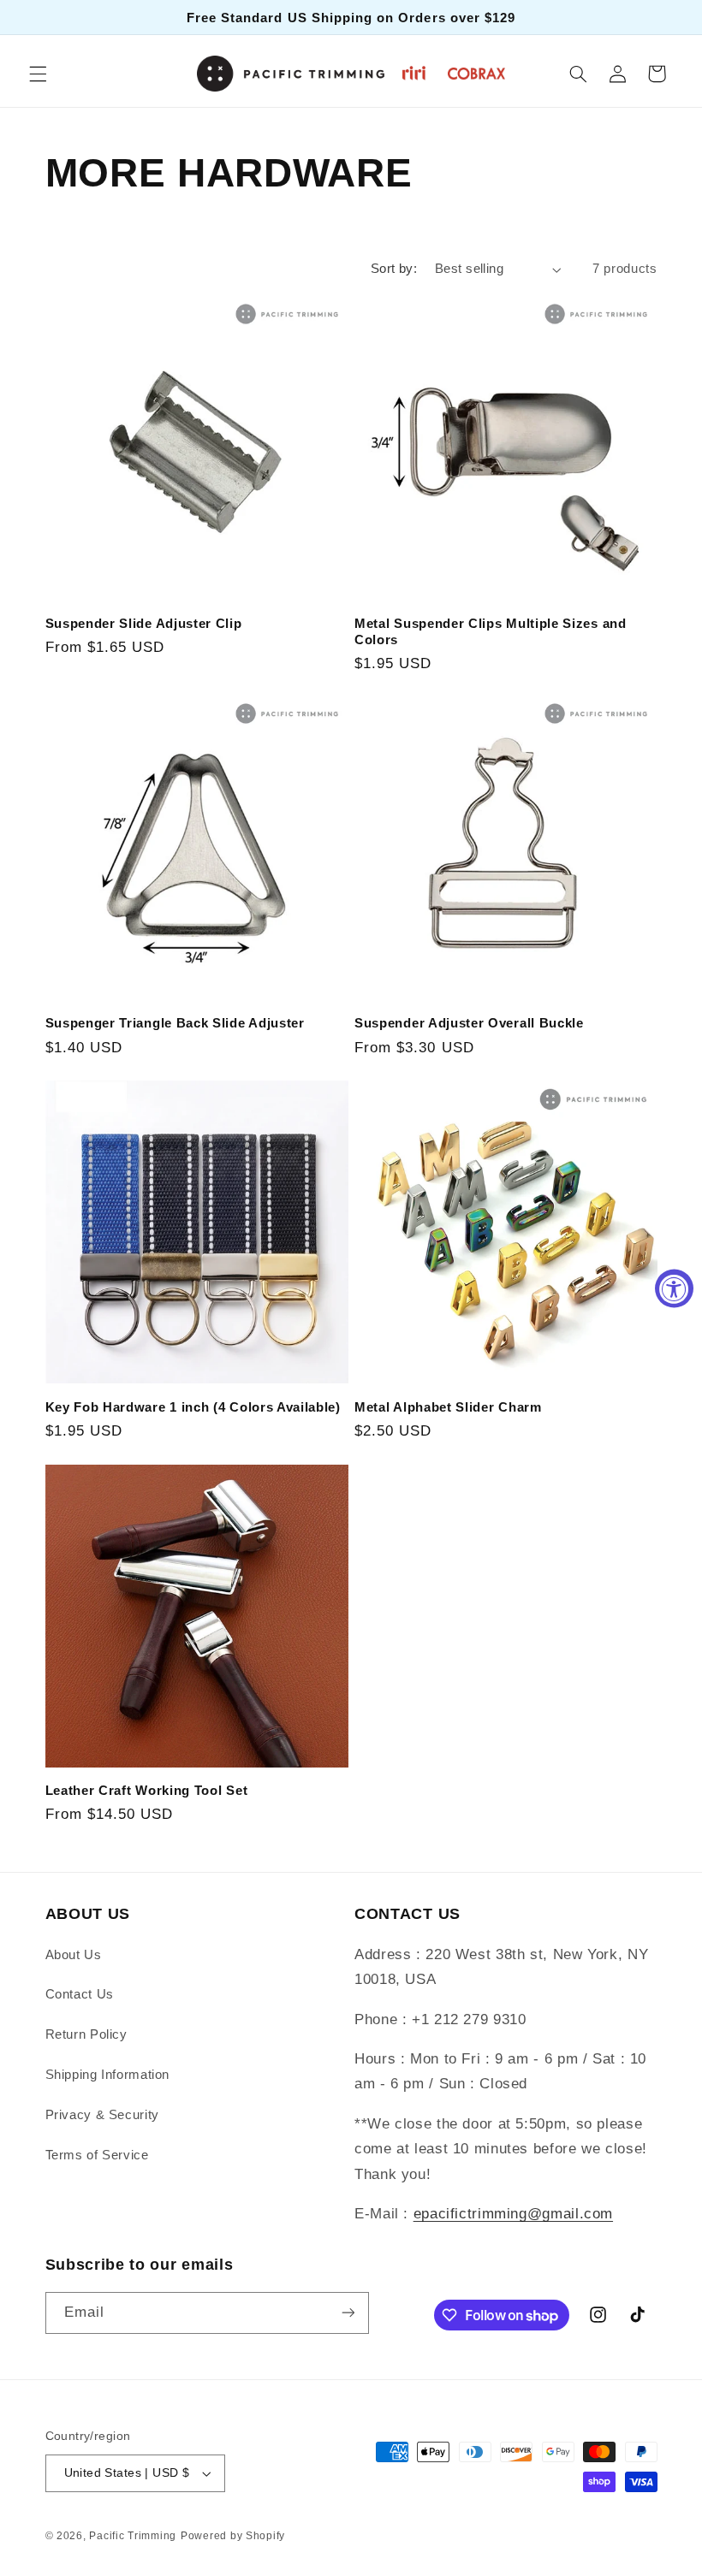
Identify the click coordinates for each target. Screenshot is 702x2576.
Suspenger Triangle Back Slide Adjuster (175, 1023)
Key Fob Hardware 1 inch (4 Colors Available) (193, 1407)
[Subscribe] (348, 2313)
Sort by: (394, 269)
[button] (38, 74)
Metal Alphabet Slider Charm (448, 1407)
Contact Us (80, 1994)
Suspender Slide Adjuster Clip (144, 623)
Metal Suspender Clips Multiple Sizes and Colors (491, 631)
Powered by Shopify (233, 2536)
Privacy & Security (102, 2115)
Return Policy (86, 2034)
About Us (74, 1955)
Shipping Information (108, 2075)
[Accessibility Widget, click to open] (674, 1288)
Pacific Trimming (133, 2536)
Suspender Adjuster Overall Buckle (469, 1023)
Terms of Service (97, 2155)
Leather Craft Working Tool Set (147, 1790)
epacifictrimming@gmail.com (513, 2214)
